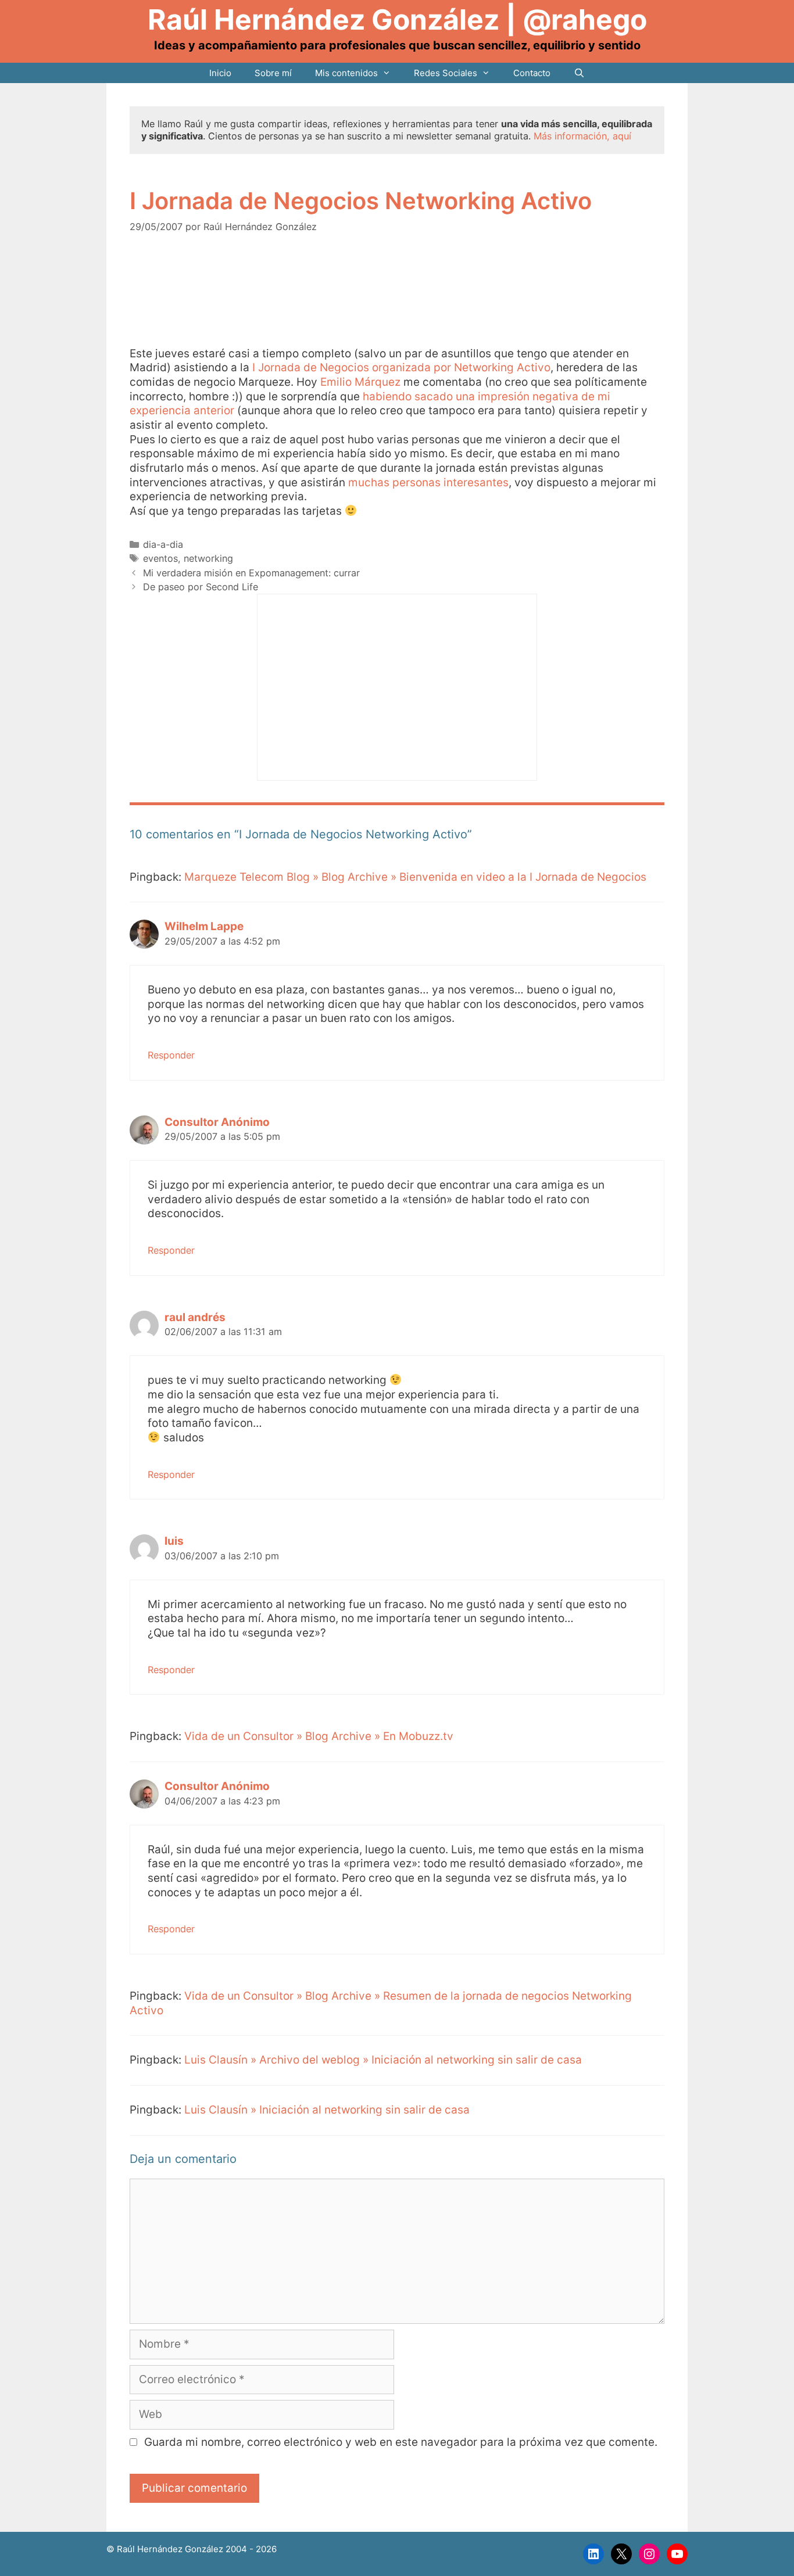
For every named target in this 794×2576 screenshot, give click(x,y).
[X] (621, 2554)
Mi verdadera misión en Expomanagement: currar (251, 573)
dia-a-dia (163, 544)
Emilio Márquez (362, 382)
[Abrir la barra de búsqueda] (579, 73)
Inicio (220, 73)
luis (174, 1541)
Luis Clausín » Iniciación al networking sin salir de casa (327, 2110)
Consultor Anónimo (217, 1122)
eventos (160, 558)
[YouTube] (677, 2554)
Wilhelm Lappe (204, 926)
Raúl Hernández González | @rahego (397, 19)
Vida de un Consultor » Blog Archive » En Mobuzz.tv (319, 1736)
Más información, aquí (582, 136)
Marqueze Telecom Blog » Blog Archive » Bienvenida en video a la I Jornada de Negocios (415, 877)
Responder (171, 1055)
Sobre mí (273, 73)
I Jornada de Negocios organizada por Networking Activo (401, 367)
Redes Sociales (446, 73)
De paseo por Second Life (201, 587)
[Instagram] (649, 2554)
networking (208, 558)
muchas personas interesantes (428, 482)
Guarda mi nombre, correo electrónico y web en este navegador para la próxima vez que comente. (401, 2442)
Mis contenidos (346, 73)
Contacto (532, 73)
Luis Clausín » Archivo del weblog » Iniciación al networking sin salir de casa (383, 2060)
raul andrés (195, 1317)
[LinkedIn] (593, 2554)
